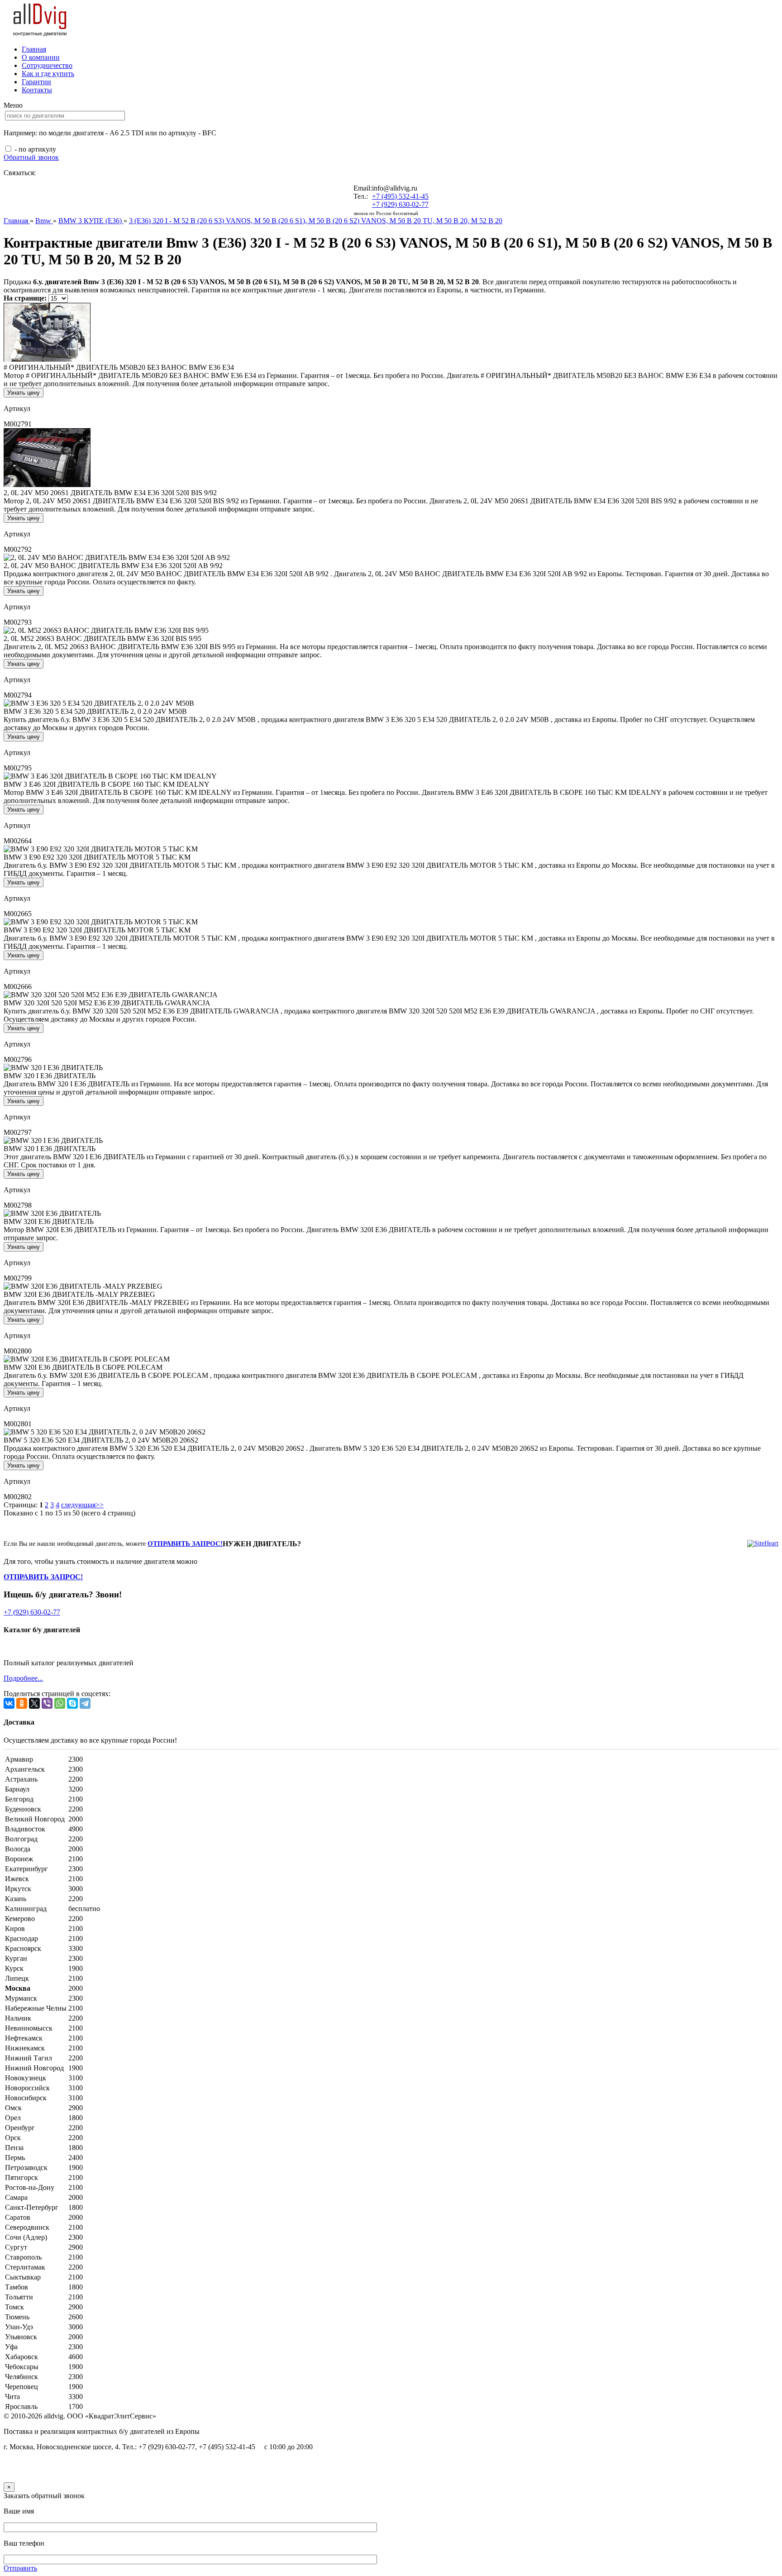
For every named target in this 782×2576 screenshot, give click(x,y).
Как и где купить (48, 74)
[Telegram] (85, 1703)
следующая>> (82, 1505)
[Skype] (72, 1703)
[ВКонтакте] (9, 1703)
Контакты (37, 90)
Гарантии (36, 82)
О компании (41, 57)
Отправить (20, 2568)
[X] (34, 1703)
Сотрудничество (47, 65)
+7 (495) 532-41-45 (400, 196)
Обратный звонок (31, 157)
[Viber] (47, 1703)
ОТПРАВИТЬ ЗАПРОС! (185, 1544)
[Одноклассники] (22, 1703)
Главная (34, 49)
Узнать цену (24, 393)
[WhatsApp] (60, 1703)
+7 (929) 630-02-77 (400, 204)
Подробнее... (23, 1678)
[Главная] (40, 34)
